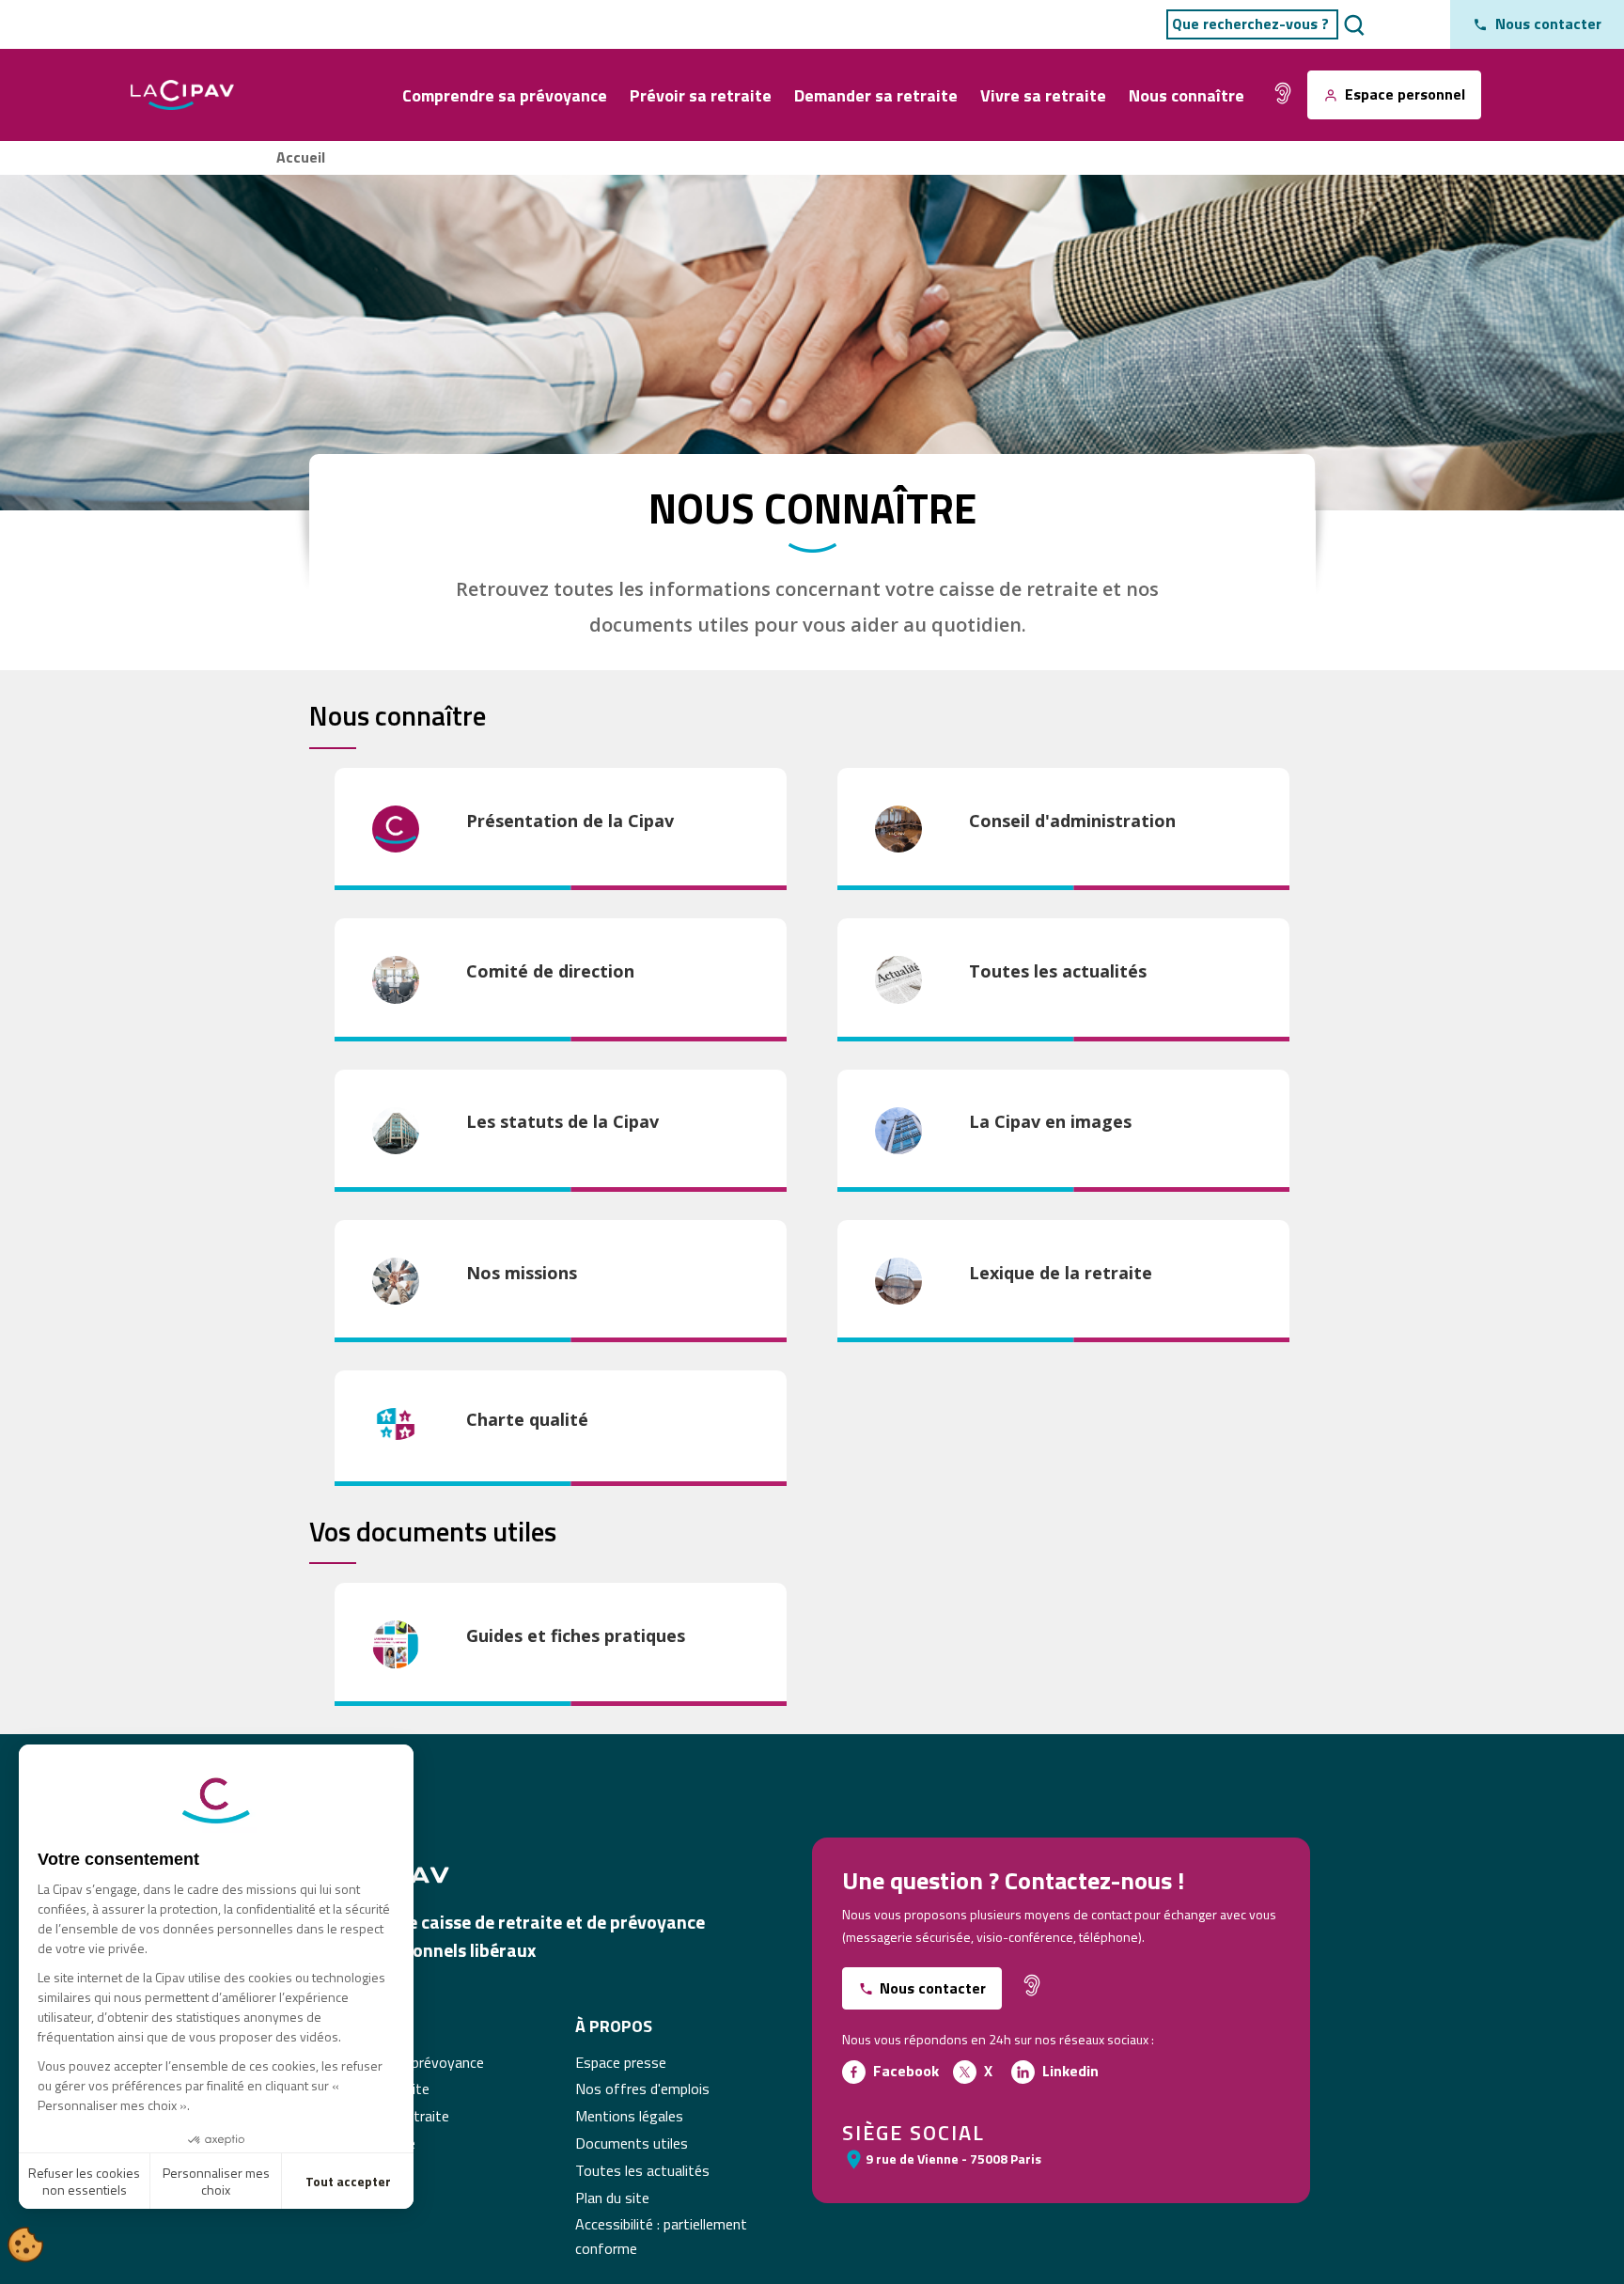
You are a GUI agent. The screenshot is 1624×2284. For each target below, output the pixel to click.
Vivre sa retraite (1043, 95)
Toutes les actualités (642, 2170)
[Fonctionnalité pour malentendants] (1283, 93)
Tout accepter (348, 2181)
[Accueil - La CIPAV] (182, 95)
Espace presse (621, 2062)
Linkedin (1070, 2071)
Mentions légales (629, 2116)
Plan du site (612, 2198)
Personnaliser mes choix (216, 2181)
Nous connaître (1187, 95)
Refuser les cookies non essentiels (84, 2181)
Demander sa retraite (876, 95)
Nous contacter (933, 1988)
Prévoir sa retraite (701, 95)
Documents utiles (632, 2143)
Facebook (906, 2071)
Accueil (301, 157)
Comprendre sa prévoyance (505, 95)
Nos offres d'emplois (642, 2088)
